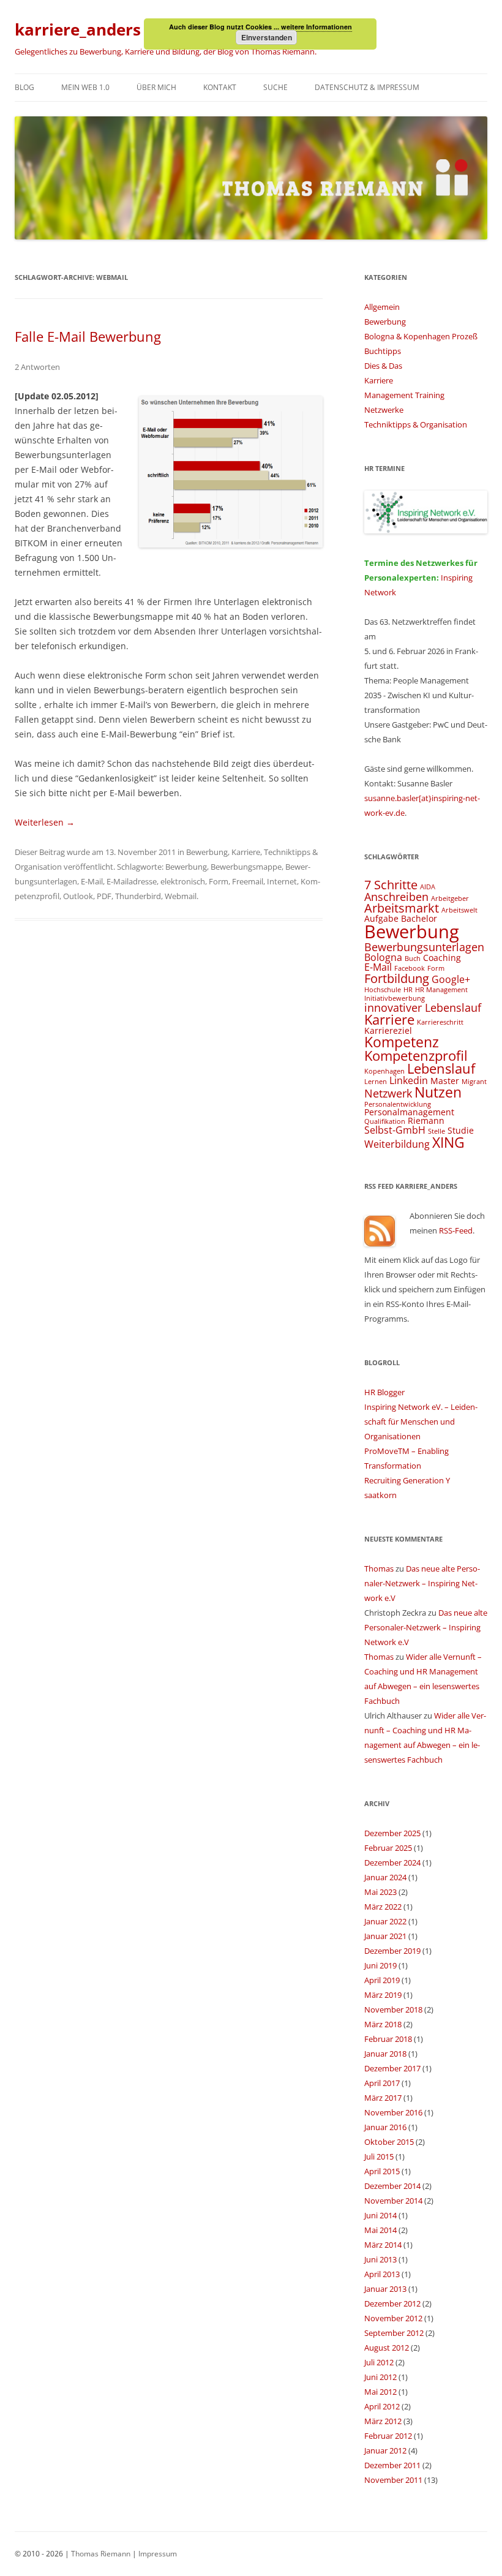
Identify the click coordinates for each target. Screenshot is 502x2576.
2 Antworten (37, 367)
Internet (282, 881)
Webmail (181, 896)
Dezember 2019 (392, 1951)
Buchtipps (383, 351)
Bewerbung (207, 852)
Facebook (410, 968)
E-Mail (92, 881)
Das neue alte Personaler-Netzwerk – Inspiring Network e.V (422, 1583)
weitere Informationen (317, 27)
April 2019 (382, 1980)
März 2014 (383, 2245)
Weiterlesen (45, 822)
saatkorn (380, 1495)
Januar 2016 (385, 2127)
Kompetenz (402, 1042)
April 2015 (382, 2171)
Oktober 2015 (389, 2142)
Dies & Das (383, 366)
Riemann (426, 1120)
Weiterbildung (397, 1144)
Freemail (248, 881)
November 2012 (393, 2318)
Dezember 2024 (392, 1862)
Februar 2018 (388, 2039)
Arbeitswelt (459, 910)
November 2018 (393, 2009)
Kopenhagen (384, 1071)
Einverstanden (267, 37)
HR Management (441, 990)
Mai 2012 (380, 2392)
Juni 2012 (380, 2377)
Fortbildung (397, 978)
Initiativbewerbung (395, 998)
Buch (413, 958)
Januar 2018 (385, 2054)
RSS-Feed (456, 1230)
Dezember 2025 (392, 1833)
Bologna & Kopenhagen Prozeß (421, 336)
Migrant (474, 1082)
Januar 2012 (385, 2450)
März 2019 (383, 1995)
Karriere (246, 852)
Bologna (383, 957)
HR (408, 990)
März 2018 (383, 2024)
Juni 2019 (380, 1965)
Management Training (404, 395)
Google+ (451, 979)
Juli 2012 (379, 2362)
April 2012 (382, 2406)
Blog (24, 87)
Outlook (78, 896)
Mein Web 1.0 (85, 87)
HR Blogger (384, 1392)
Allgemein (382, 307)
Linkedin (409, 1080)
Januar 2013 (385, 2289)
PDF (104, 896)
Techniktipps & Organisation (416, 424)
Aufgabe (381, 918)
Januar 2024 (385, 1877)
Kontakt (220, 87)
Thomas (379, 1569)
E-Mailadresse (132, 881)
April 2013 (382, 2274)
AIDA (428, 887)
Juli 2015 (379, 2156)
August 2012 (387, 2348)
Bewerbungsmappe (246, 867)
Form (219, 881)
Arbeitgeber (450, 898)
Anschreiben (396, 896)
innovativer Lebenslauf (423, 1007)
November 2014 (393, 2201)
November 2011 (393, 2480)
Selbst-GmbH (395, 1130)
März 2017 (383, 2098)
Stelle (436, 1131)
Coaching (442, 958)
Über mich (156, 87)
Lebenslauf (441, 1068)
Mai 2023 (380, 1892)
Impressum (158, 2554)
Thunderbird (138, 896)
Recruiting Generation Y (407, 1480)
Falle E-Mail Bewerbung (88, 336)
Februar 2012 (388, 2436)
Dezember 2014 (392, 2186)
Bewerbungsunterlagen (424, 947)
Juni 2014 (380, 2215)
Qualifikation (385, 1121)
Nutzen (438, 1092)
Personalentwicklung (398, 1104)
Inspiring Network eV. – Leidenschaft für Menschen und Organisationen (421, 1422)
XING (448, 1142)
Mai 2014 (380, 2230)
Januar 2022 (385, 1921)
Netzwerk (388, 1093)
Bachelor (419, 918)
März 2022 (383, 1907)
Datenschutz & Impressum (367, 87)
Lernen (376, 1082)
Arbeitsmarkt (402, 908)
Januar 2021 (385, 1936)
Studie (461, 1130)
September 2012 (394, 2333)
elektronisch (183, 881)
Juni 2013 (380, 2259)
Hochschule (383, 990)
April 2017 (382, 2083)
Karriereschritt (440, 1022)
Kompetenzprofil (416, 1056)
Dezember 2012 (392, 2303)
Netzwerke (384, 410)
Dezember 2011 (392, 2465)
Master (445, 1081)
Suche (275, 87)
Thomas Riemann (100, 2554)
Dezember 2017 (392, 2068)
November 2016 (393, 2112)
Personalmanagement (409, 1112)
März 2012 (383, 2421)
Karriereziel (388, 1030)
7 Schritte (391, 885)
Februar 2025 (388, 1848)
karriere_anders (78, 29)
